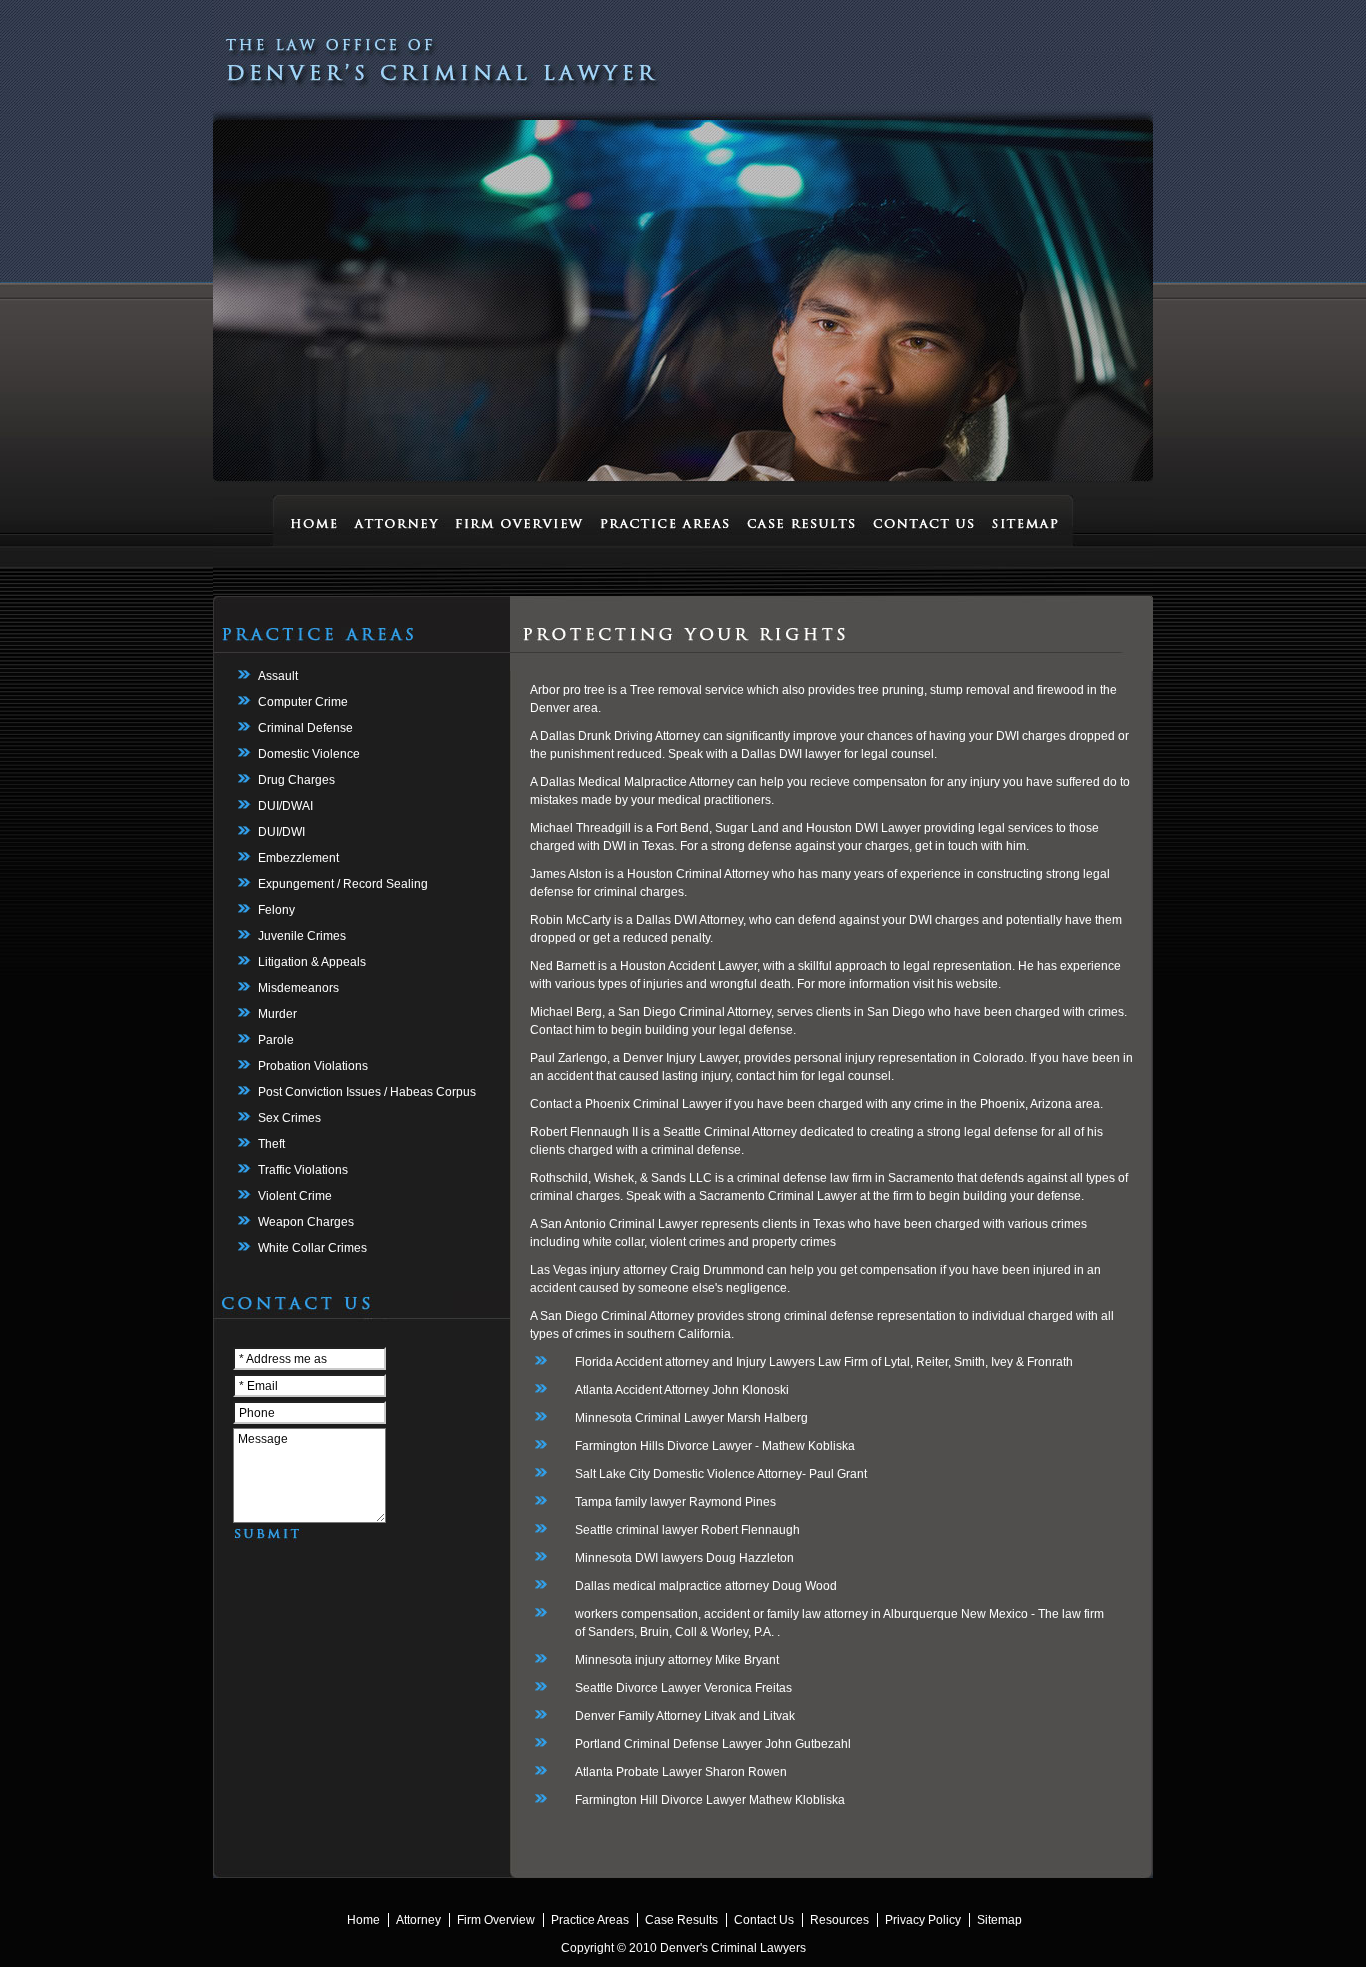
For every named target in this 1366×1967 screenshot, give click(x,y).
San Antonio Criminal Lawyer (619, 1224)
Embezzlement (298, 858)
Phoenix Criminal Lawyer (653, 1104)
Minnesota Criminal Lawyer (649, 1418)
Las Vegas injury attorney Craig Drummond (647, 1270)
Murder (277, 1014)
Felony (276, 910)
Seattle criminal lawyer (636, 1530)
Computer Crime (303, 702)
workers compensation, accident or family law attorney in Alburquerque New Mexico (801, 1614)
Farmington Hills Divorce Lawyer (663, 1446)
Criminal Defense (305, 728)
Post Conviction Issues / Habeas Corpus (367, 1092)
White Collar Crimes (312, 1248)
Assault (278, 676)
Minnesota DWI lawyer (636, 1558)
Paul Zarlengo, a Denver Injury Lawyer (634, 1058)
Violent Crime (295, 1196)
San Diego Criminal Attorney (617, 1316)
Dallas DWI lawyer (791, 754)
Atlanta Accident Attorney (642, 1390)
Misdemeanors (298, 988)
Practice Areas (590, 1920)
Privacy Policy (923, 1920)
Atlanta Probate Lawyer (638, 1772)
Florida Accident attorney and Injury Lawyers (695, 1362)
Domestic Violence (309, 754)
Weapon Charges (306, 1222)
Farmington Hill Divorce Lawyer (660, 1800)
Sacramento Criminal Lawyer (778, 1196)
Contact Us (764, 1920)
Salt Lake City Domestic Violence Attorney (688, 1474)
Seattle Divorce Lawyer (638, 1688)
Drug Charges (296, 780)
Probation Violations (313, 1066)
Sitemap (999, 1920)
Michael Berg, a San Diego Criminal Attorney (650, 1012)
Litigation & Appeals (312, 962)
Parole (276, 1040)
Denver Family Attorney (638, 1716)
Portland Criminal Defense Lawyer (668, 1744)
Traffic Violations (303, 1170)
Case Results (681, 1920)
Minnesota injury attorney (643, 1660)
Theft (271, 1144)
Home (363, 1920)
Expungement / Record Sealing (343, 884)
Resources (839, 1920)
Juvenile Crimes (302, 936)
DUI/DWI (281, 832)
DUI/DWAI (285, 806)
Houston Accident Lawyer (688, 966)
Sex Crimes (289, 1118)
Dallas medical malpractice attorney (672, 1586)
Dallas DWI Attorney (689, 920)
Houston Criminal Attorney (699, 874)
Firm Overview (496, 1920)
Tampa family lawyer (630, 1502)
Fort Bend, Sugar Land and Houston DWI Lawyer (788, 828)
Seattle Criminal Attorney (731, 1132)
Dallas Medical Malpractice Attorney (637, 782)
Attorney (418, 1920)
